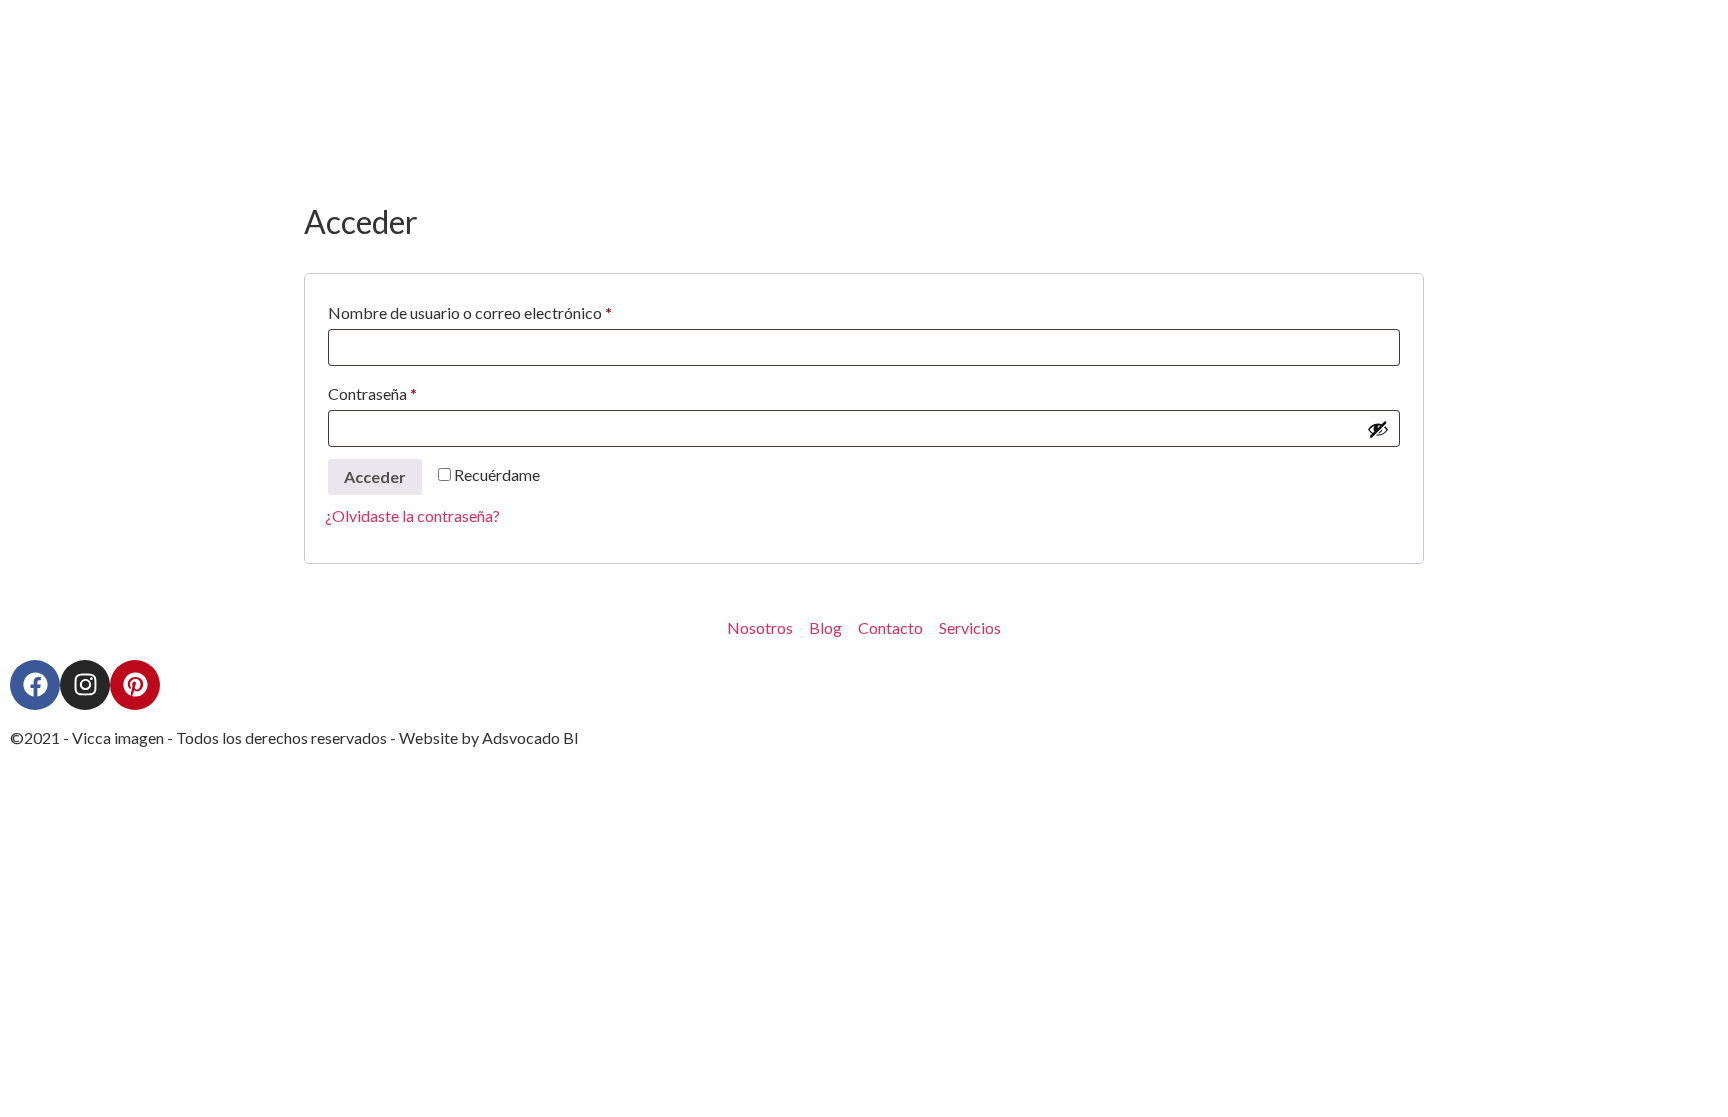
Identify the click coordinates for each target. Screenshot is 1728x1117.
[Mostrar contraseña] (1378, 429)
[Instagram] (85, 685)
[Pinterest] (135, 685)
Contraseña (413, 390)
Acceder (375, 476)
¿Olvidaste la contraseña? (412, 515)
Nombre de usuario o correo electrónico (510, 309)
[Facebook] (35, 685)
